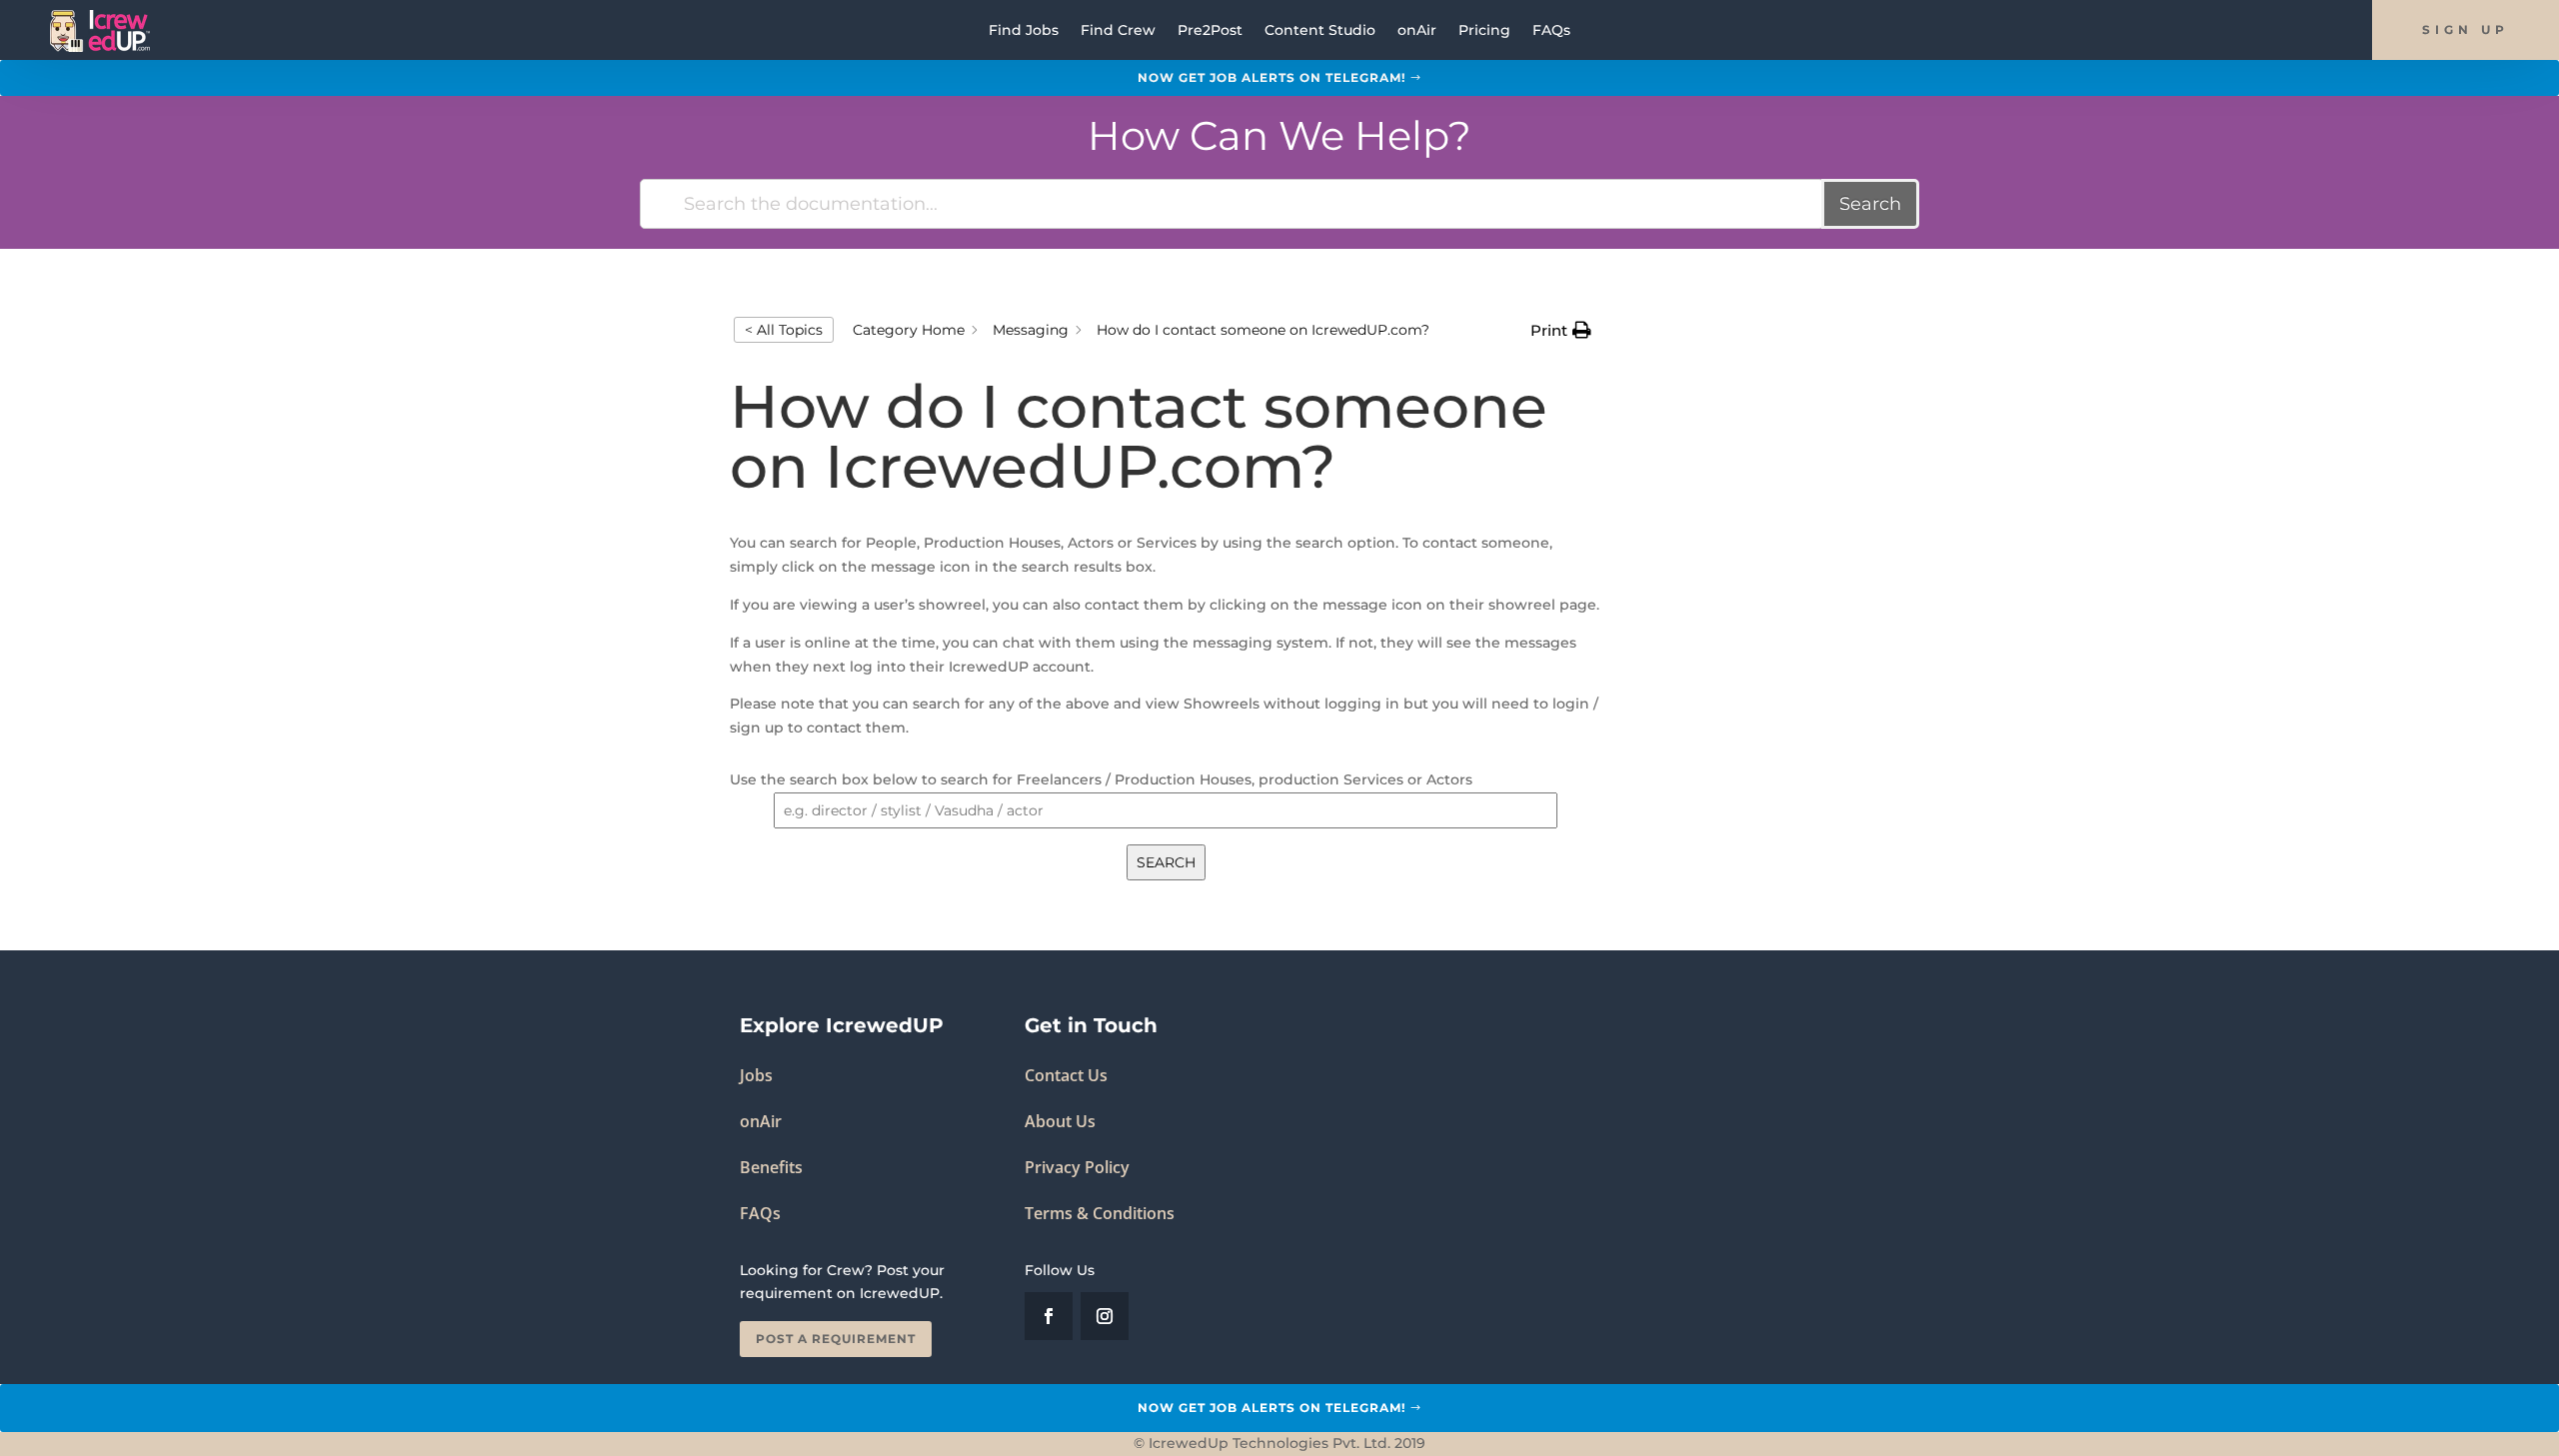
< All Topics (784, 330)
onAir (1417, 31)
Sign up (2466, 29)
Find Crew (1118, 31)
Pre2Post (1210, 31)
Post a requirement (836, 1339)
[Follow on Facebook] (1049, 1316)
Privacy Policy (1077, 1167)
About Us (1060, 1121)
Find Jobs (1024, 31)
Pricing (1484, 31)
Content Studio (1320, 31)
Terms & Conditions (1100, 1213)
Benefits (771, 1167)
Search (1870, 204)
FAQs (1551, 31)
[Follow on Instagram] (1105, 1316)
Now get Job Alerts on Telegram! (1272, 77)
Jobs (756, 1075)
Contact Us (1066, 1075)
